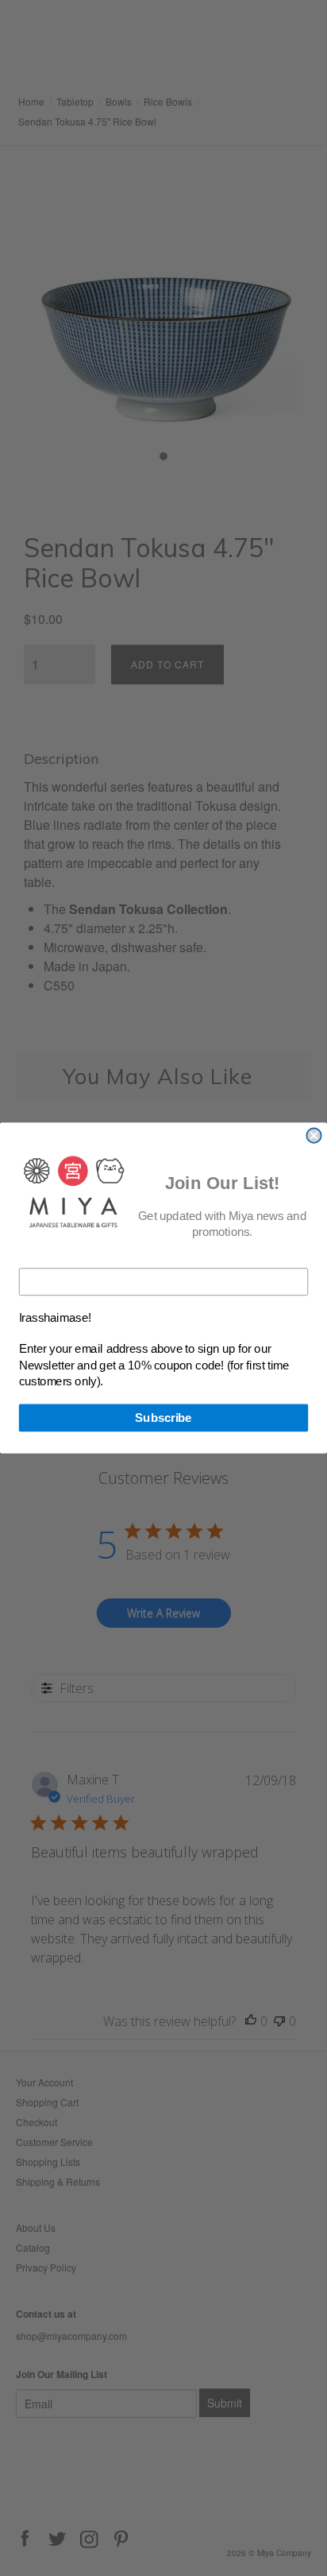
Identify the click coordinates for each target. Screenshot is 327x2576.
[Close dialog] (314, 1136)
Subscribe (163, 1418)
